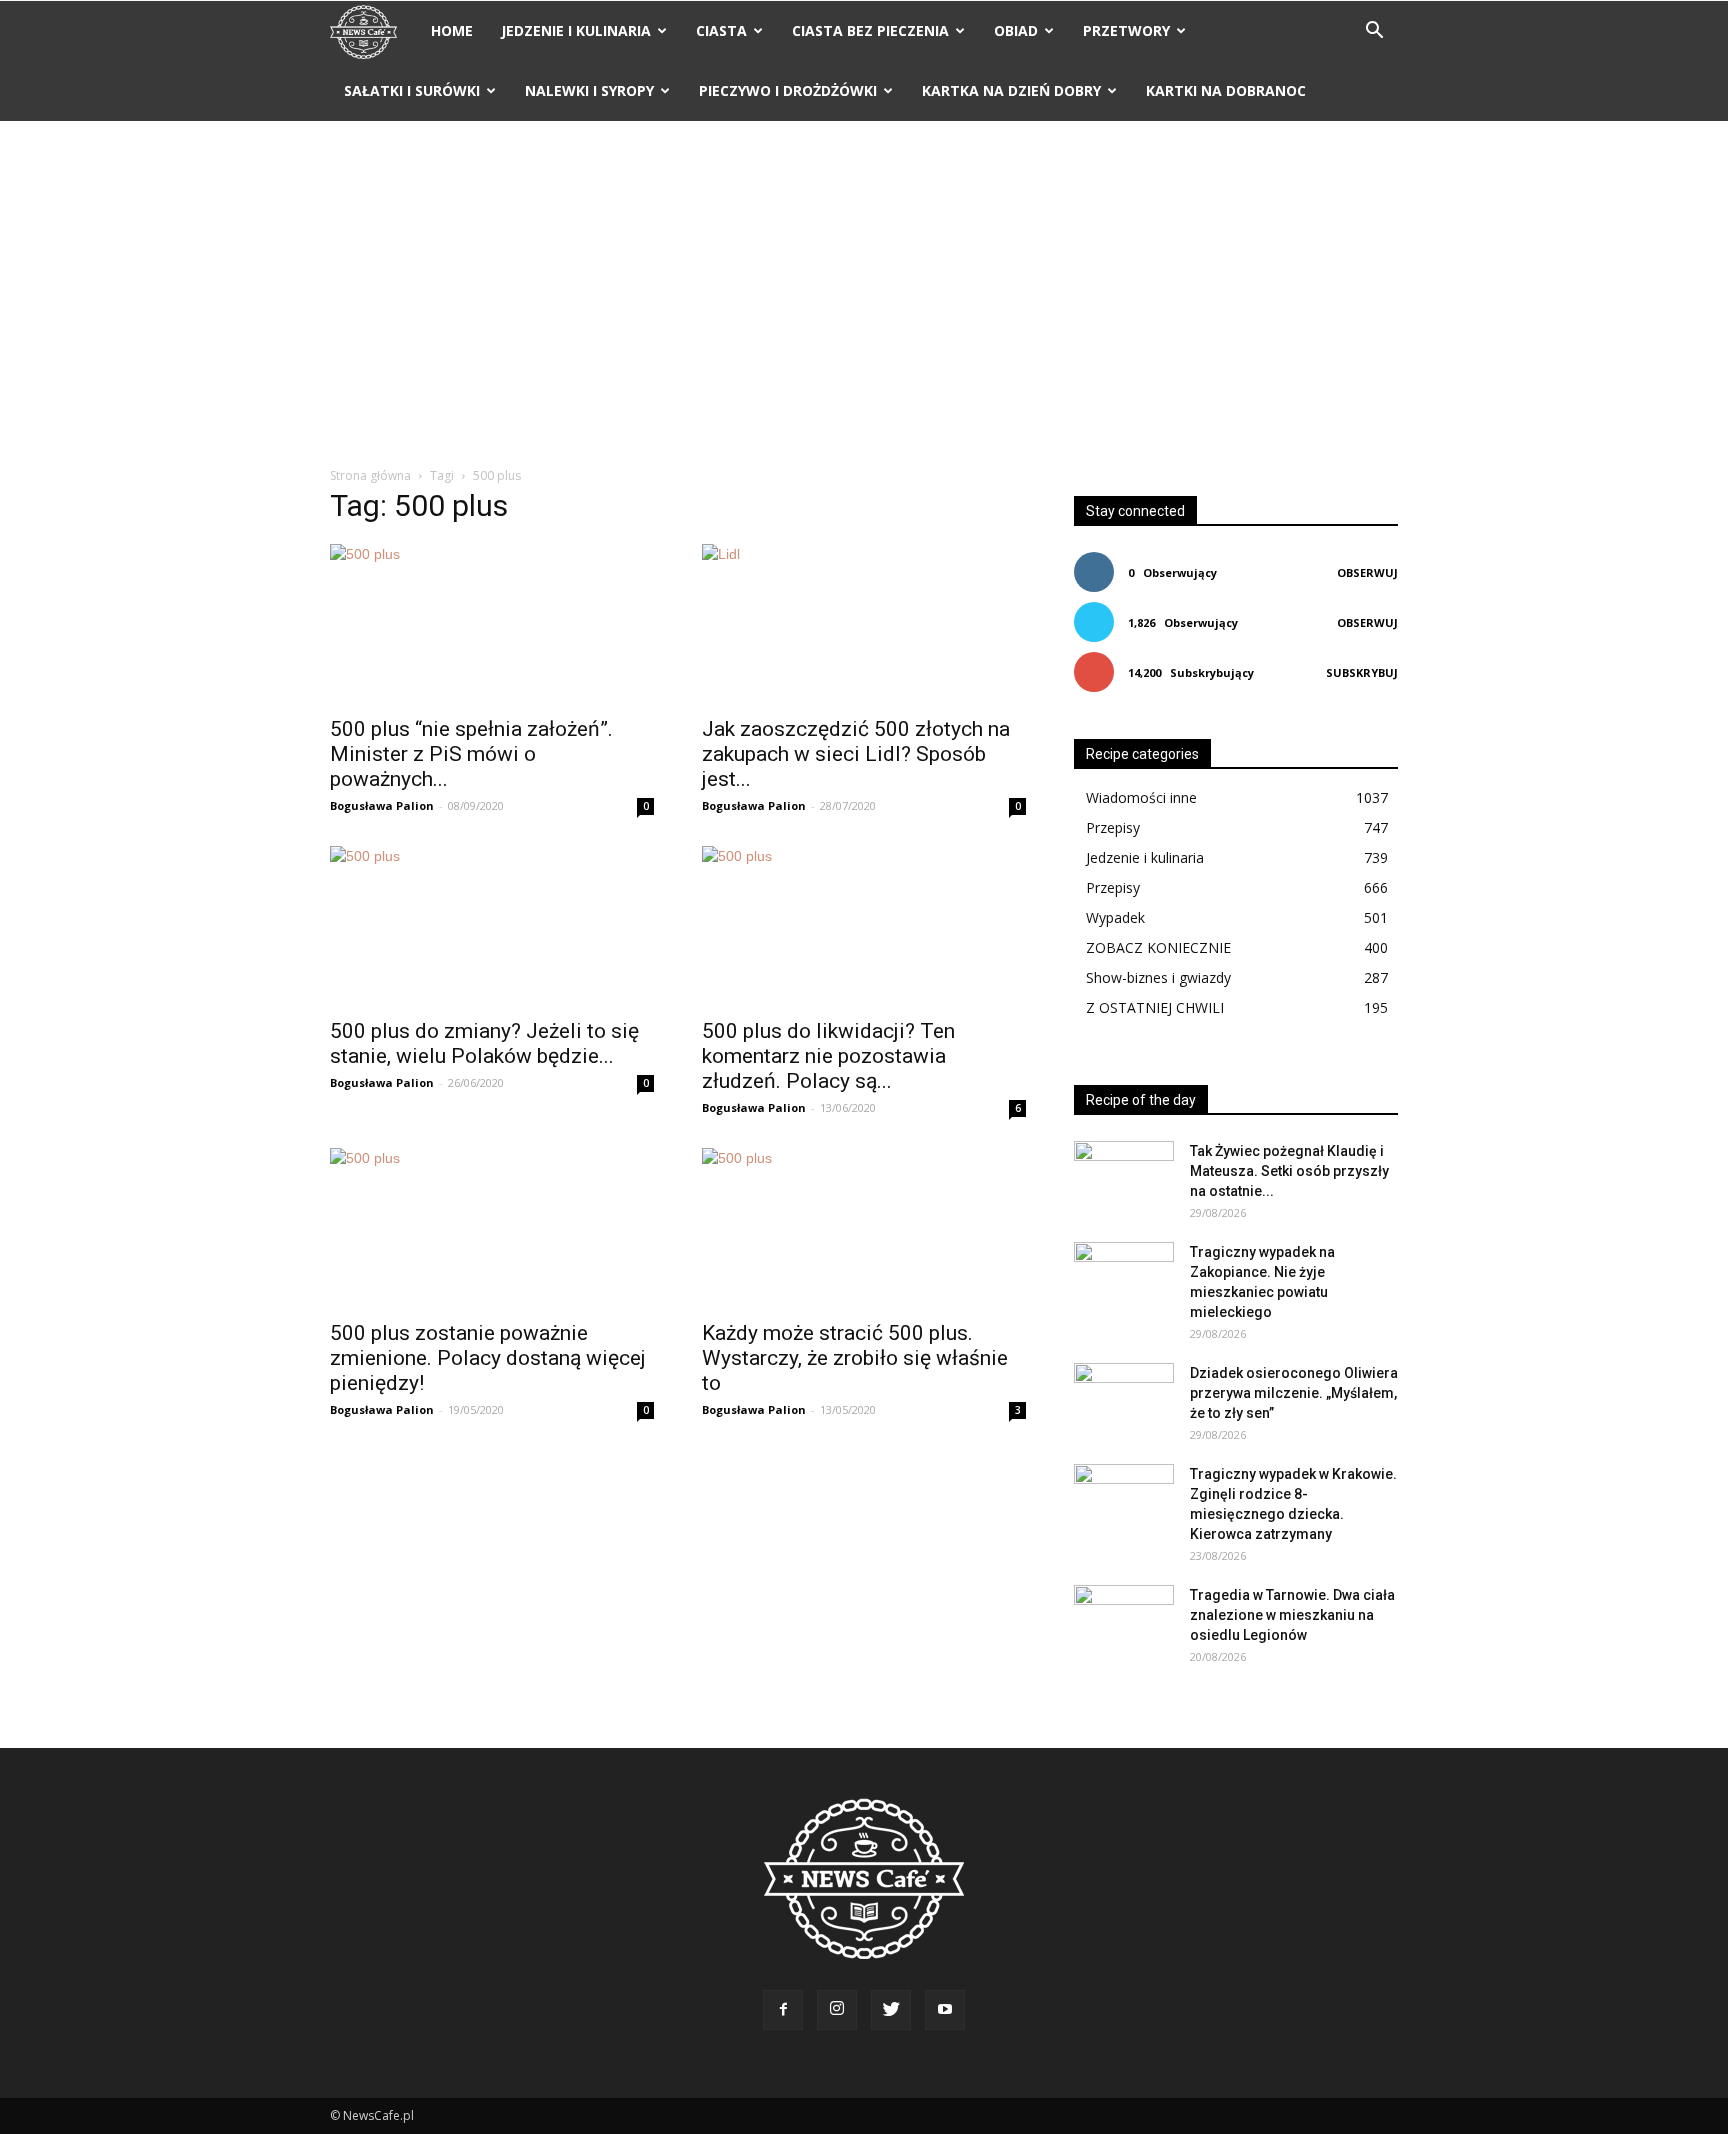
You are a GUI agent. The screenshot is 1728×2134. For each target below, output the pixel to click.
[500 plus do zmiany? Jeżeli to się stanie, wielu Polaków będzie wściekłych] (492, 926)
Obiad (1016, 30)
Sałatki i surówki (412, 90)
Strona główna (370, 475)
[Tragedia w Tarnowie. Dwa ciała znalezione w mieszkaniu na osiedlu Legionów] (1124, 1620)
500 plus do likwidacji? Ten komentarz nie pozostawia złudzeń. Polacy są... (828, 1056)
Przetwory (1126, 30)
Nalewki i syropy (589, 90)
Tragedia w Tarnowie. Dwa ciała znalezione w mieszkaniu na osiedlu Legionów (1292, 1615)
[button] (1374, 32)
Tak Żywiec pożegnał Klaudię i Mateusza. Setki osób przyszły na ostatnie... (1289, 1171)
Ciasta (721, 30)
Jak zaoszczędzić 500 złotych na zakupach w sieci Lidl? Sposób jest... (856, 754)
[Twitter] (891, 2010)
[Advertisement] (864, 295)
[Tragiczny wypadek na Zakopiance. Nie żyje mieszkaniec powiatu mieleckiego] (1124, 1277)
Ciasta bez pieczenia (870, 30)
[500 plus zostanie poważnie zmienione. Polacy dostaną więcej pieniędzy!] (492, 1228)
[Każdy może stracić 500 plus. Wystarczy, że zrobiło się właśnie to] (864, 1228)
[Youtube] (945, 2010)
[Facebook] (783, 2010)
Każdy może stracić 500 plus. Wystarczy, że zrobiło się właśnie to (855, 1358)
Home (452, 30)
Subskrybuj (1362, 672)
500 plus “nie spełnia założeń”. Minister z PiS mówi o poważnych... (471, 754)
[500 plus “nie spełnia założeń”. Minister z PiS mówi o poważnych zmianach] (492, 624)
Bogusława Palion (382, 805)
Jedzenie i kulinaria (576, 30)
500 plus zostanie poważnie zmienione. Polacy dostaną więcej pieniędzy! (488, 1358)
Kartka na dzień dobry (1011, 90)
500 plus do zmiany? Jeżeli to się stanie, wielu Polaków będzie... (484, 1043)
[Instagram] (837, 2010)
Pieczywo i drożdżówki (788, 90)
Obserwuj (1367, 572)
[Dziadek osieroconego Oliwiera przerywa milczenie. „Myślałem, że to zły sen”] (1124, 1398)
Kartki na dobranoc (1226, 90)
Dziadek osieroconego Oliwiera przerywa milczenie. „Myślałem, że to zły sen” (1294, 1393)
